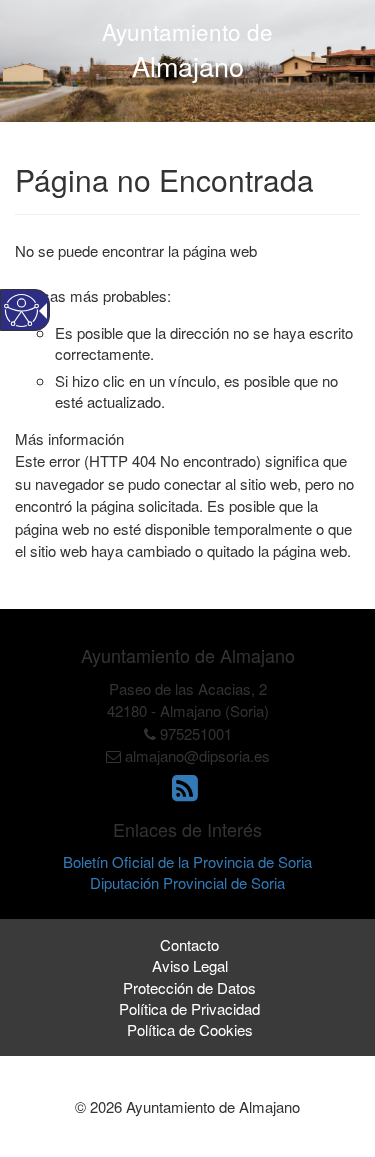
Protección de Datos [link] (189, 987)
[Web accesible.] (21, 310)
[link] (187, 792)
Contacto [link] (189, 944)
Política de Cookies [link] (190, 1029)
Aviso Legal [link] (190, 965)
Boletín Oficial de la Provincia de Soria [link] (187, 861)
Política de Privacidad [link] (189, 1008)
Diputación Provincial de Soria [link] (187, 882)
